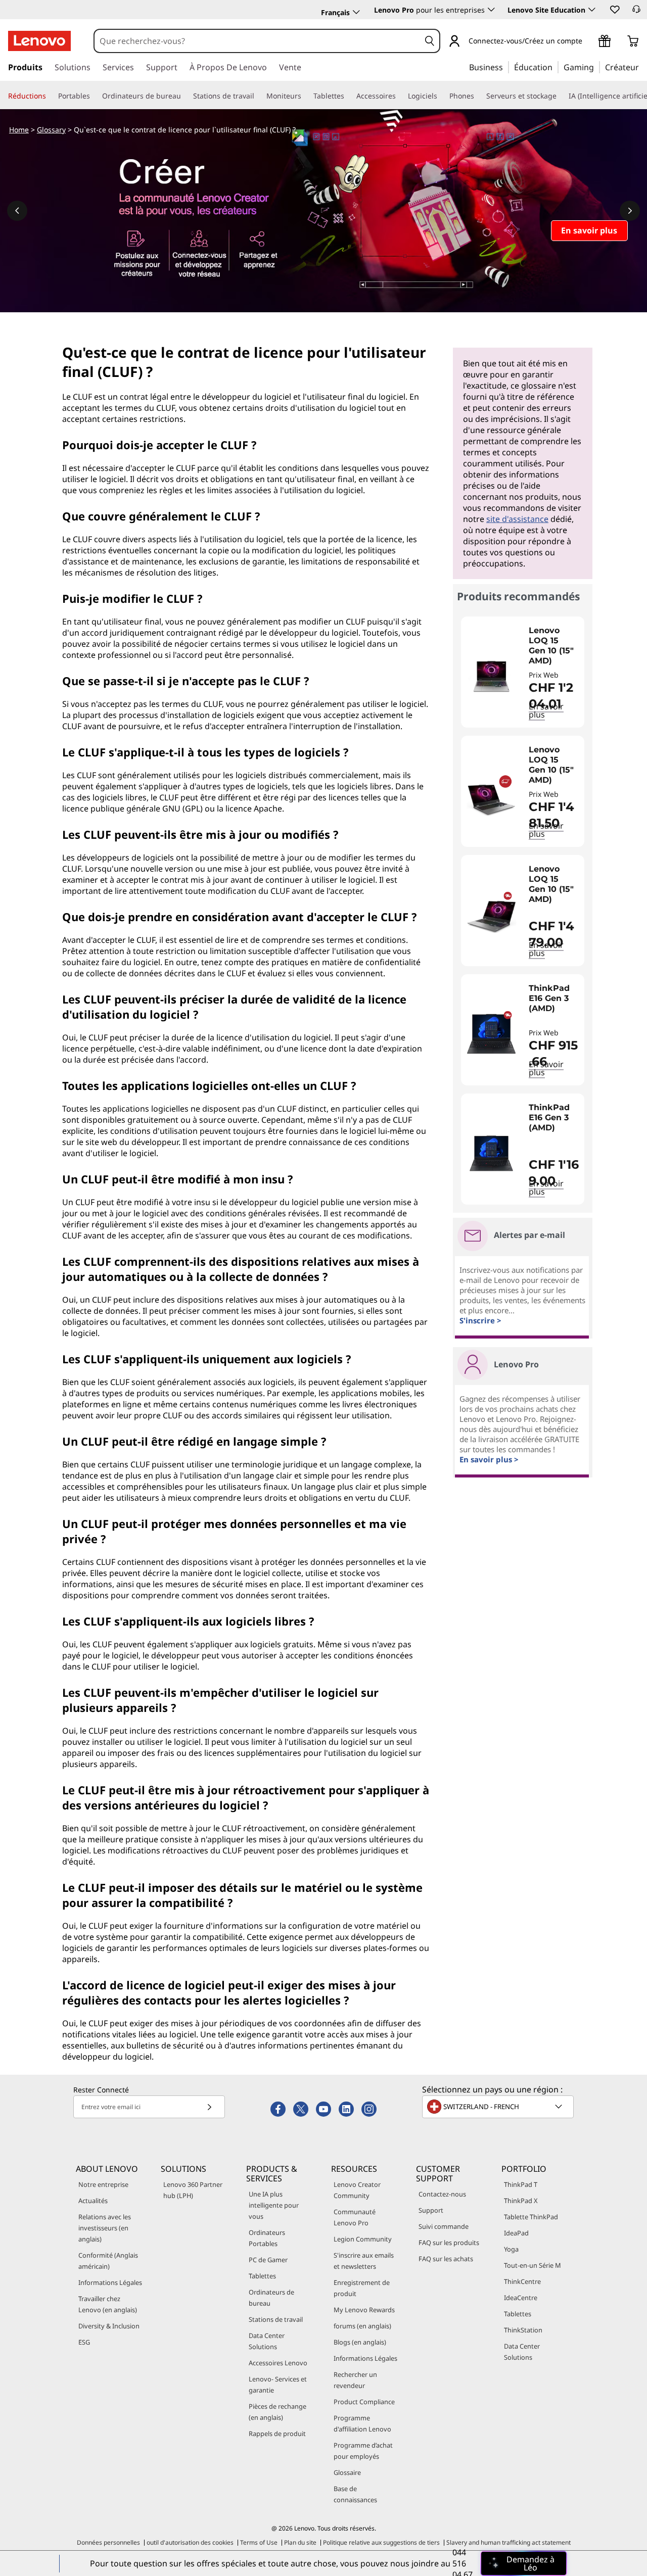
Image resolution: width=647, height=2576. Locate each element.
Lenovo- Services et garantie (278, 2384)
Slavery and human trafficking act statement (509, 2542)
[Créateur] (642, 67)
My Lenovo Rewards (364, 2310)
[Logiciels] (441, 96)
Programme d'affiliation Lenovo (362, 2423)
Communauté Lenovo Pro (355, 2217)
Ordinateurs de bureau (271, 2298)
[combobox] (257, 41)
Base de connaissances (355, 2494)
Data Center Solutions (267, 2341)
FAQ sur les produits (449, 2243)
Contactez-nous (442, 2194)
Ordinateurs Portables (267, 2238)
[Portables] (94, 96)
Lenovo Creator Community (357, 2190)
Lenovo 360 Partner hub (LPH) (193, 2190)
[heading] (554, 646)
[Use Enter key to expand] (588, 42)
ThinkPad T (521, 2184)
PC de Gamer (268, 2260)
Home (19, 130)
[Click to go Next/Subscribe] (209, 2107)
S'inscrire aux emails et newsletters (364, 2261)
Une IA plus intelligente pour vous (274, 2205)
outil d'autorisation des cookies (190, 2542)
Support (431, 2210)
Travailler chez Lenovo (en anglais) (108, 2304)
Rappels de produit (277, 2434)
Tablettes (262, 2276)
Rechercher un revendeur (355, 2380)
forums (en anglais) (362, 2326)
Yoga (511, 2249)
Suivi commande (444, 2226)
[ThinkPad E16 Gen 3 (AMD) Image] (491, 1034)
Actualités (93, 2201)
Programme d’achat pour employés (363, 2451)
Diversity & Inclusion (109, 2326)
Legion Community (363, 2239)
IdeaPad (516, 2233)
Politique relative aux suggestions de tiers (381, 2542)
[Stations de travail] (258, 96)
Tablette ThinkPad (531, 2217)
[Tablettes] (348, 96)
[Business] (506, 67)
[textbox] (499, 2107)
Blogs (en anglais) (360, 2342)
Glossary (51, 130)
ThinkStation (523, 2330)
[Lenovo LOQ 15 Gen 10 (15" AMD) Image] (491, 676)
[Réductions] (50, 96)
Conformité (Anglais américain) (108, 2261)
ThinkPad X (521, 2201)
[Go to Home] (39, 41)
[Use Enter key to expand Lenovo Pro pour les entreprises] (491, 10)
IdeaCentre (521, 2298)
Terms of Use (259, 2542)
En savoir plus (546, 1068)
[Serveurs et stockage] (561, 96)
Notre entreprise (103, 2184)
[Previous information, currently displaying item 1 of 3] (17, 211)
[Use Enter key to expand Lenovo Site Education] (592, 10)
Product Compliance (364, 2402)
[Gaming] (597, 67)
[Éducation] (556, 67)
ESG (84, 2342)
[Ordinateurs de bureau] (185, 96)
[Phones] (478, 96)
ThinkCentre (522, 2281)
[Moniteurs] (305, 96)
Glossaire (347, 2472)
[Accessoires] (400, 96)
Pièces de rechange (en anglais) (278, 2412)
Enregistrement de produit (362, 2288)
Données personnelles (108, 2542)
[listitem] (523, 672)
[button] (614, 9)
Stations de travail (276, 2319)
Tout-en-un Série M (533, 2265)
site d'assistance (517, 519)
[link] (636, 12)
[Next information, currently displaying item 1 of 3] (630, 211)
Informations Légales (110, 2282)
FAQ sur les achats (446, 2259)
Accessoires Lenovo (278, 2363)
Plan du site (300, 2542)
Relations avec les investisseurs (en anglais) (105, 2228)
